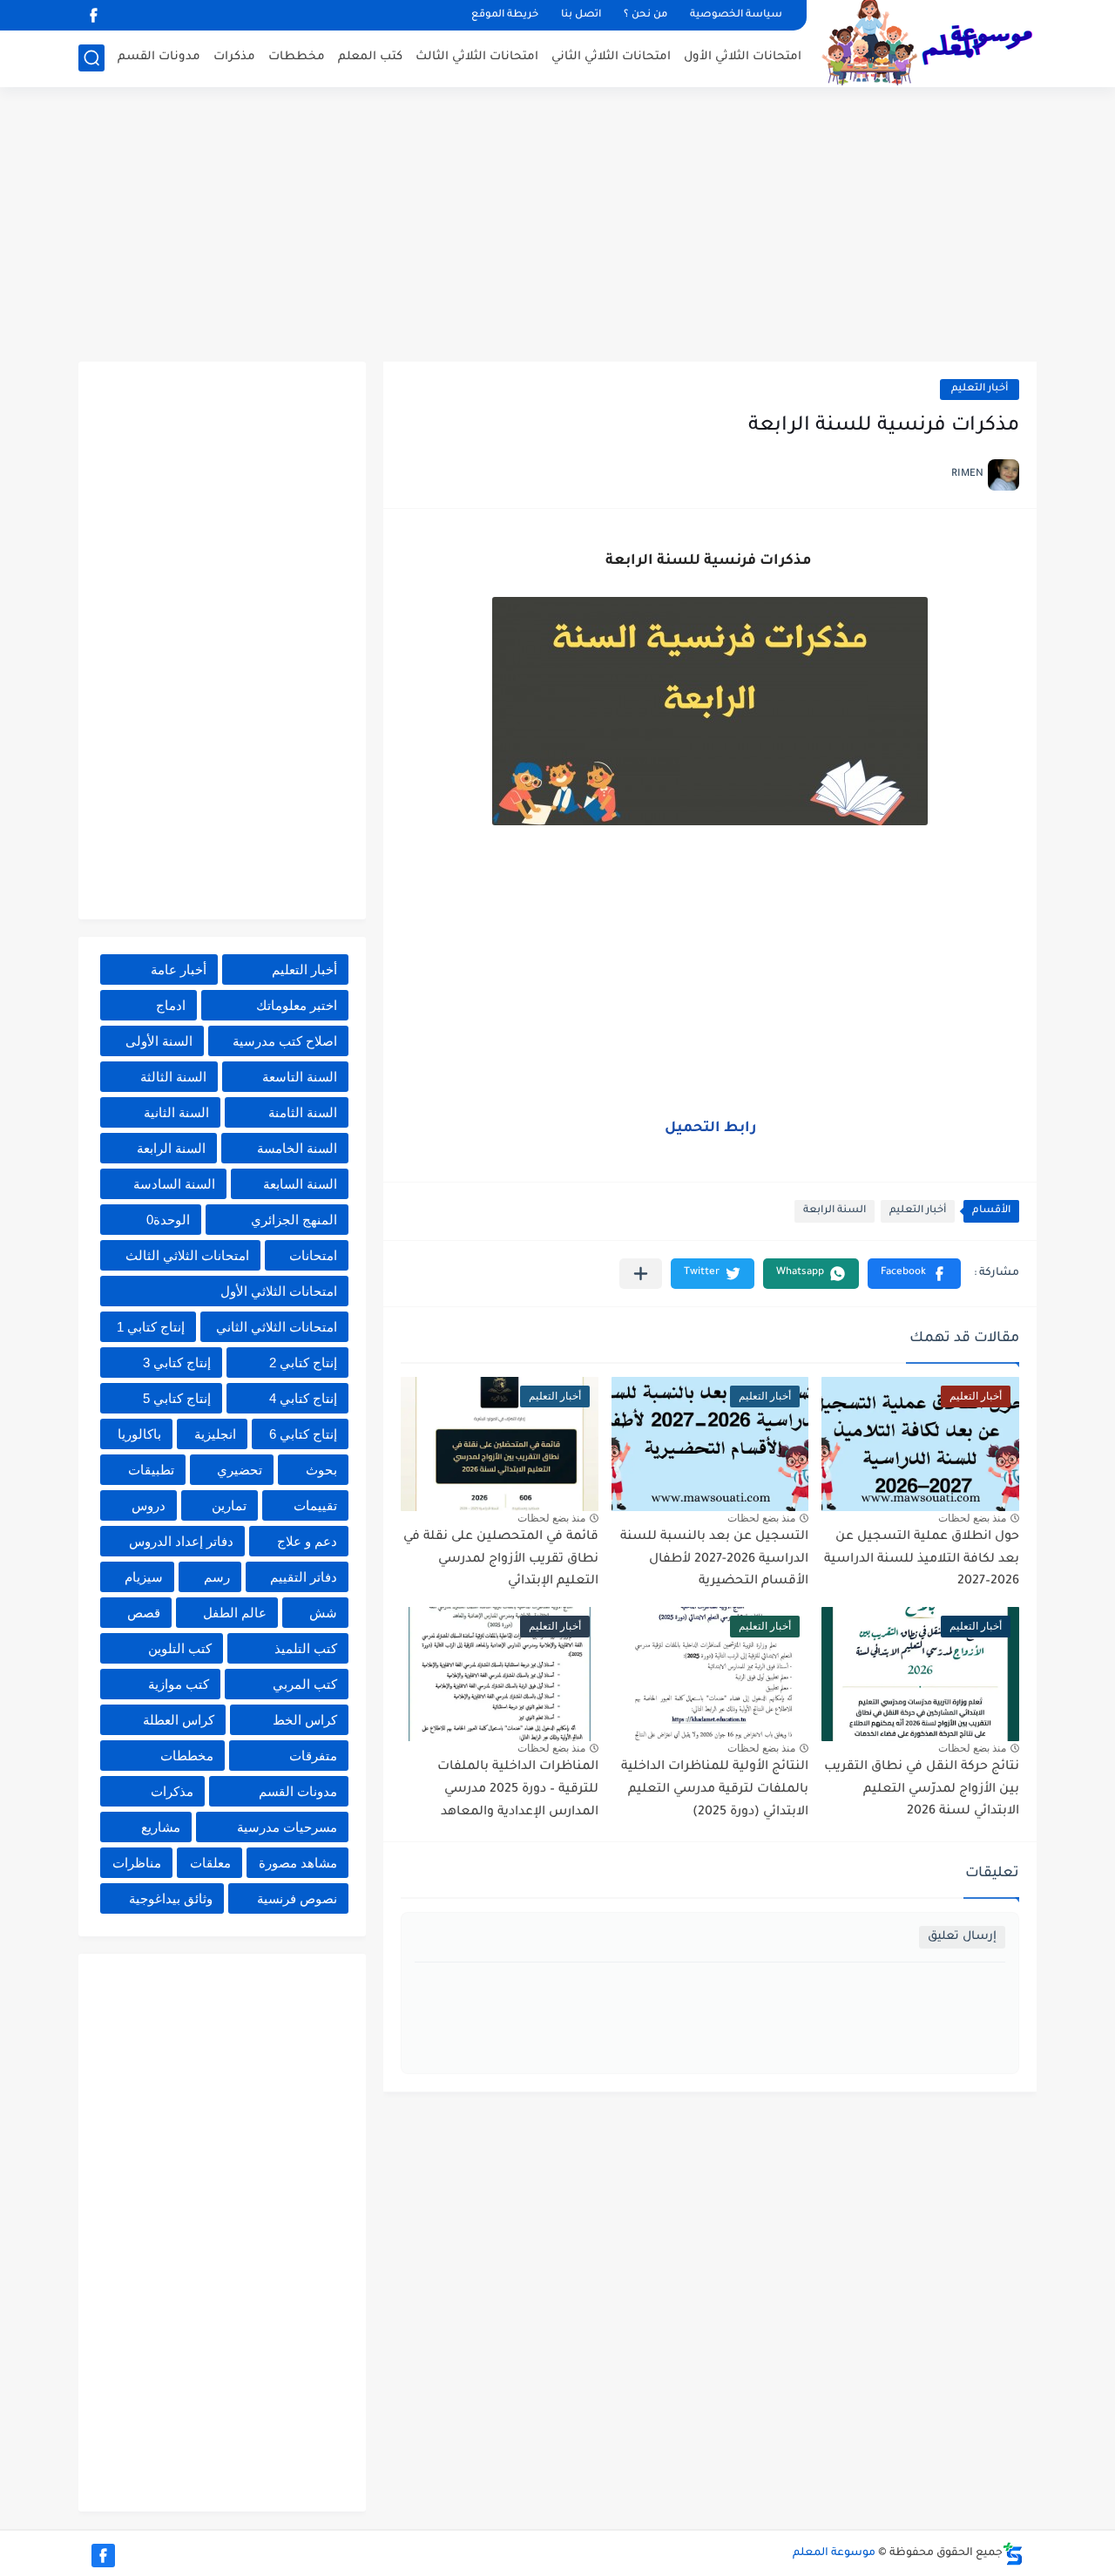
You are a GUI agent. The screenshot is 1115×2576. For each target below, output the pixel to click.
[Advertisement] (557, 227)
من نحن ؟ (645, 15)
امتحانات (313, 1255)
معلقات (210, 1863)
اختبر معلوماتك (297, 1005)
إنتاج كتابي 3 (177, 1363)
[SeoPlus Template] (1013, 2554)
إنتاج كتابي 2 (303, 1363)
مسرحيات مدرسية (287, 1827)
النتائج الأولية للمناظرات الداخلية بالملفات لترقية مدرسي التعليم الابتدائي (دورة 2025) (715, 1790)
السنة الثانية (176, 1112)
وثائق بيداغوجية (171, 1898)
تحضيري (240, 1470)
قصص (144, 1613)
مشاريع (161, 1827)
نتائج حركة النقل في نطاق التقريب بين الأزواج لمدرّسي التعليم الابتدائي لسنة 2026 (922, 1790)
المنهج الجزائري (294, 1220)
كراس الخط (305, 1720)
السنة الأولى (159, 1041)
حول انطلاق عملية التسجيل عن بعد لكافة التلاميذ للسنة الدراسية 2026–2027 (922, 1559)
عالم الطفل (235, 1613)
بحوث (321, 1470)
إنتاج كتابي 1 (151, 1327)
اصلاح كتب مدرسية (285, 1041)
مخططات (297, 57)
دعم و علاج (307, 1541)
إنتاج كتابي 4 (303, 1398)
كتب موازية (179, 1684)
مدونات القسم (159, 57)
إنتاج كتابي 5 (177, 1398)
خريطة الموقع (505, 15)
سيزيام (144, 1577)
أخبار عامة (179, 969)
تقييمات (315, 1505)
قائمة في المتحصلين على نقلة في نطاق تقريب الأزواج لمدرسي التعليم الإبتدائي (501, 1559)
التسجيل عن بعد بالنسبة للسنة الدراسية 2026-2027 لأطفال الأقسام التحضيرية (714, 1559)
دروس (149, 1505)
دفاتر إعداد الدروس (181, 1541)
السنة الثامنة (303, 1112)
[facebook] (93, 15)
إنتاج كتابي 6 (303, 1434)
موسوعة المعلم (834, 2553)
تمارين (229, 1505)
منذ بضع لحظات (972, 1518)
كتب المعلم (370, 57)
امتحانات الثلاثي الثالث (477, 57)
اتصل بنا (581, 15)
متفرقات (313, 1756)
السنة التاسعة (300, 1077)
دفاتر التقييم (304, 1577)
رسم (217, 1577)
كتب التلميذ (306, 1648)
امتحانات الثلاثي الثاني (611, 57)
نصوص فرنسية (297, 1898)
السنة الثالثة (173, 1077)
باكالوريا (139, 1434)
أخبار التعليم (980, 389)
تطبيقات (151, 1470)
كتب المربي (305, 1684)
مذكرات (234, 57)
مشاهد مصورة (298, 1863)
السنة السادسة (174, 1184)
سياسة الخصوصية (736, 15)
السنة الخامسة (297, 1148)
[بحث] (91, 58)
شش (323, 1613)
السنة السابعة (300, 1184)
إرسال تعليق (962, 1937)
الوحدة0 (168, 1220)
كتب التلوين (180, 1648)
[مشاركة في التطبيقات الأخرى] (641, 1274)
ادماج (171, 1005)
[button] (914, 1274)
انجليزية (215, 1434)
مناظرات (137, 1863)
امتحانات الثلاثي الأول (743, 57)
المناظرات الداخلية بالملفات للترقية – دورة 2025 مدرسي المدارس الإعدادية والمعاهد (518, 1790)
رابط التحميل (710, 1129)
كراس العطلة (179, 1720)
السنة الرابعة (835, 1211)
